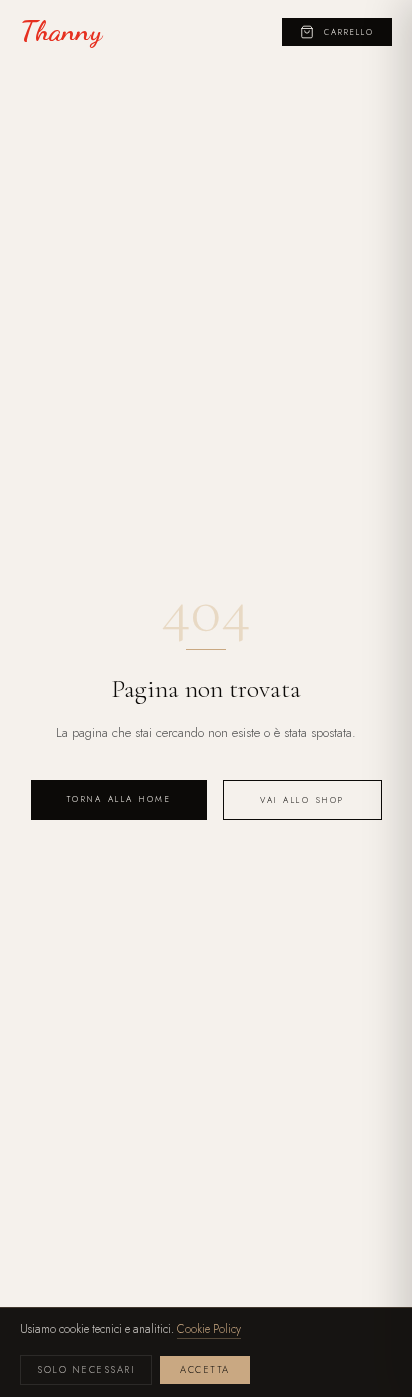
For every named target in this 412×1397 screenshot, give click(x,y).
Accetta (205, 1370)
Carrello (349, 32)
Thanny (61, 31)
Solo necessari (86, 1370)
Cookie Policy (209, 1329)
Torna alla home (119, 799)
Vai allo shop (302, 800)
